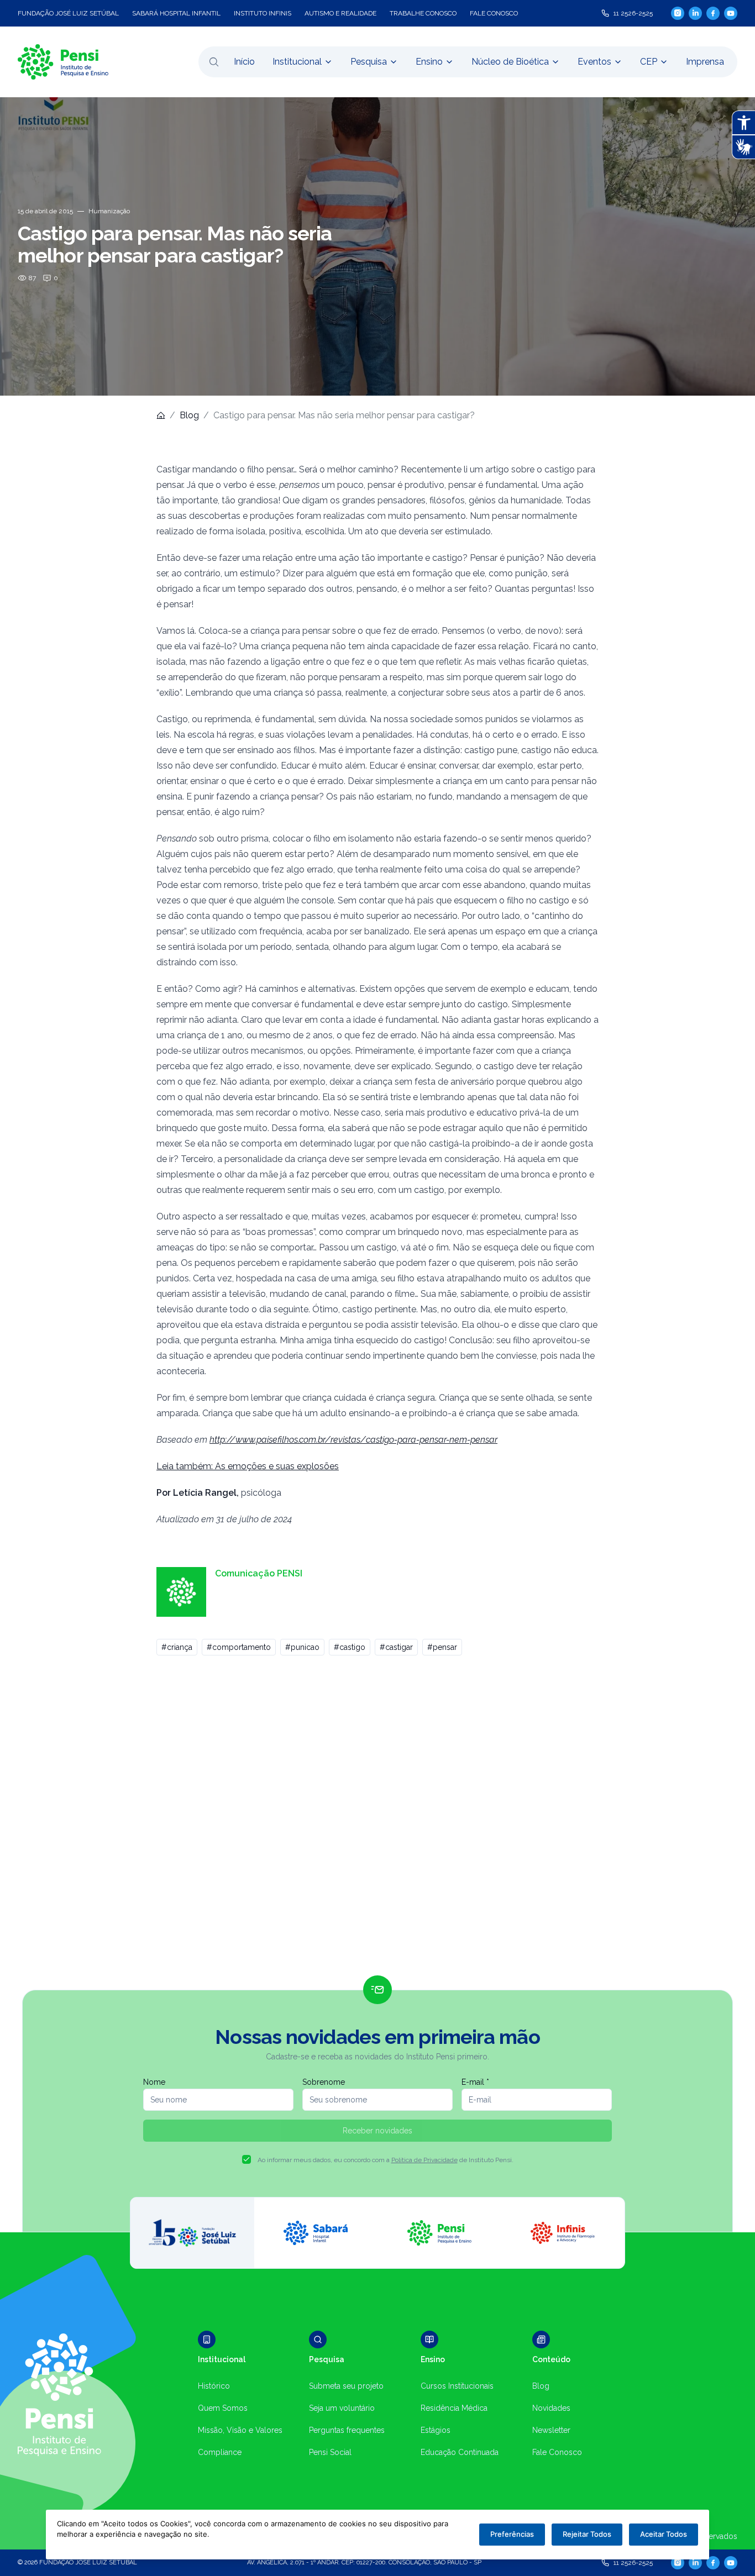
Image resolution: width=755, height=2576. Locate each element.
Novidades (551, 2408)
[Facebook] (713, 13)
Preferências (512, 2534)
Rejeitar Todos (587, 2534)
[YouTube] (731, 13)
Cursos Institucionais (457, 2386)
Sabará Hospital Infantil (176, 13)
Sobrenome (324, 2082)
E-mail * (475, 2082)
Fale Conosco (557, 2452)
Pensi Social (330, 2452)
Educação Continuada (460, 2452)
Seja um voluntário (342, 2408)
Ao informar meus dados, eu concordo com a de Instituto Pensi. (386, 2160)
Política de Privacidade (424, 2160)
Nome (154, 2082)
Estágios (436, 2430)
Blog (189, 415)
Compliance (220, 2452)
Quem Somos (223, 2408)
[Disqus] (377, 1820)
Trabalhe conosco (423, 13)
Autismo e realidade (340, 13)
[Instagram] (678, 13)
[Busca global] (214, 62)
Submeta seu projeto (346, 2386)
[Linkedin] (695, 13)
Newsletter (551, 2430)
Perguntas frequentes (347, 2430)
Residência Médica (454, 2408)
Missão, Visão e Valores (240, 2430)
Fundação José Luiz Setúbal (68, 13)
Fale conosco (494, 13)
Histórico (214, 2386)
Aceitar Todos (664, 2534)
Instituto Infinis (263, 13)
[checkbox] (247, 2159)
